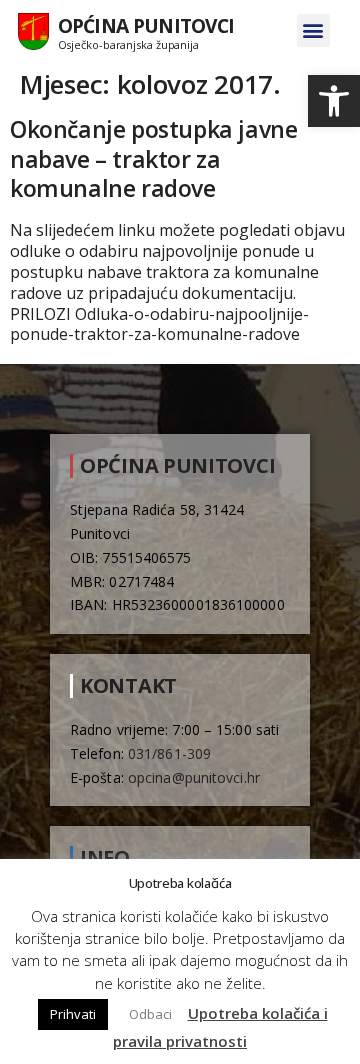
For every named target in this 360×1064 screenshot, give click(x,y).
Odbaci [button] (150, 1014)
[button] (334, 101)
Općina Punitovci (146, 25)
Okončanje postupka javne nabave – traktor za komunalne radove (153, 159)
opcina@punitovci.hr (194, 777)
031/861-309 (169, 753)
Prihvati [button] (73, 1014)
